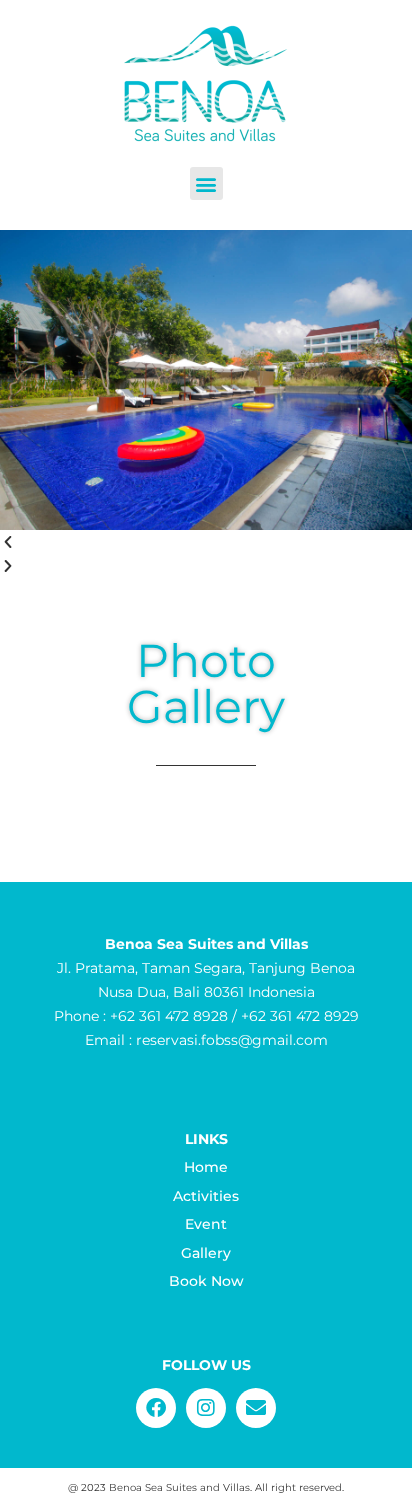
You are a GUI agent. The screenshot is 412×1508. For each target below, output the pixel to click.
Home (206, 1167)
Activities (206, 1196)
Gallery (206, 1253)
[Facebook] (156, 1408)
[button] (206, 183)
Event (206, 1224)
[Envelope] (256, 1408)
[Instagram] (206, 1408)
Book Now (206, 1281)
